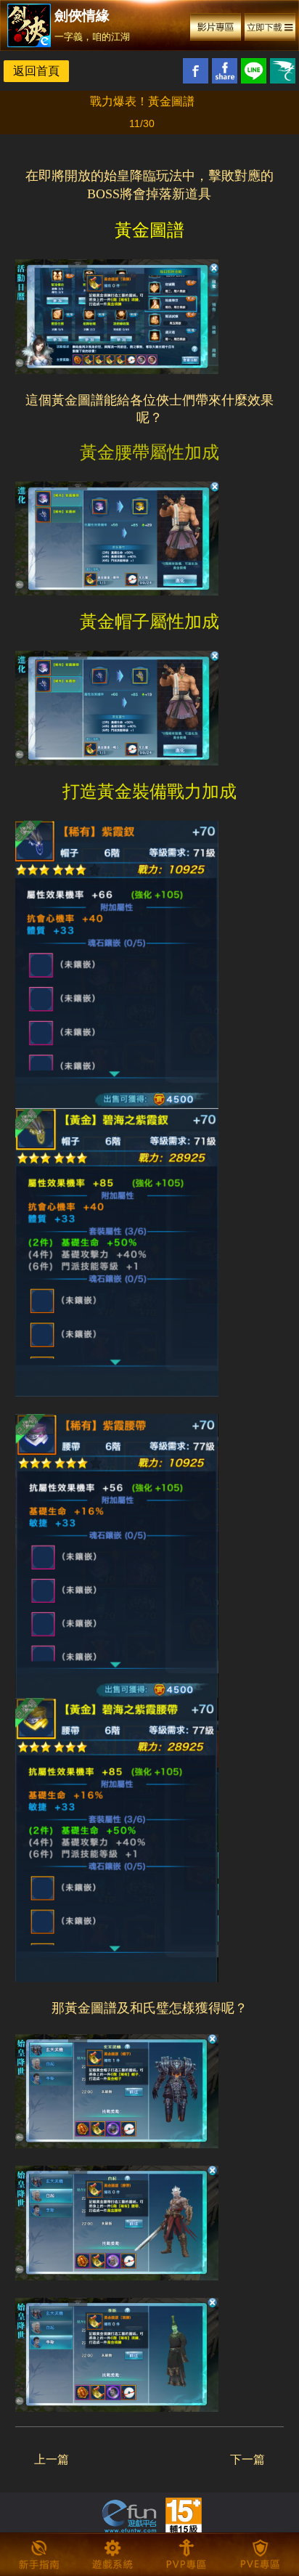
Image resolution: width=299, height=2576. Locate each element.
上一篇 (52, 2459)
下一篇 (247, 2459)
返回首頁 (36, 71)
